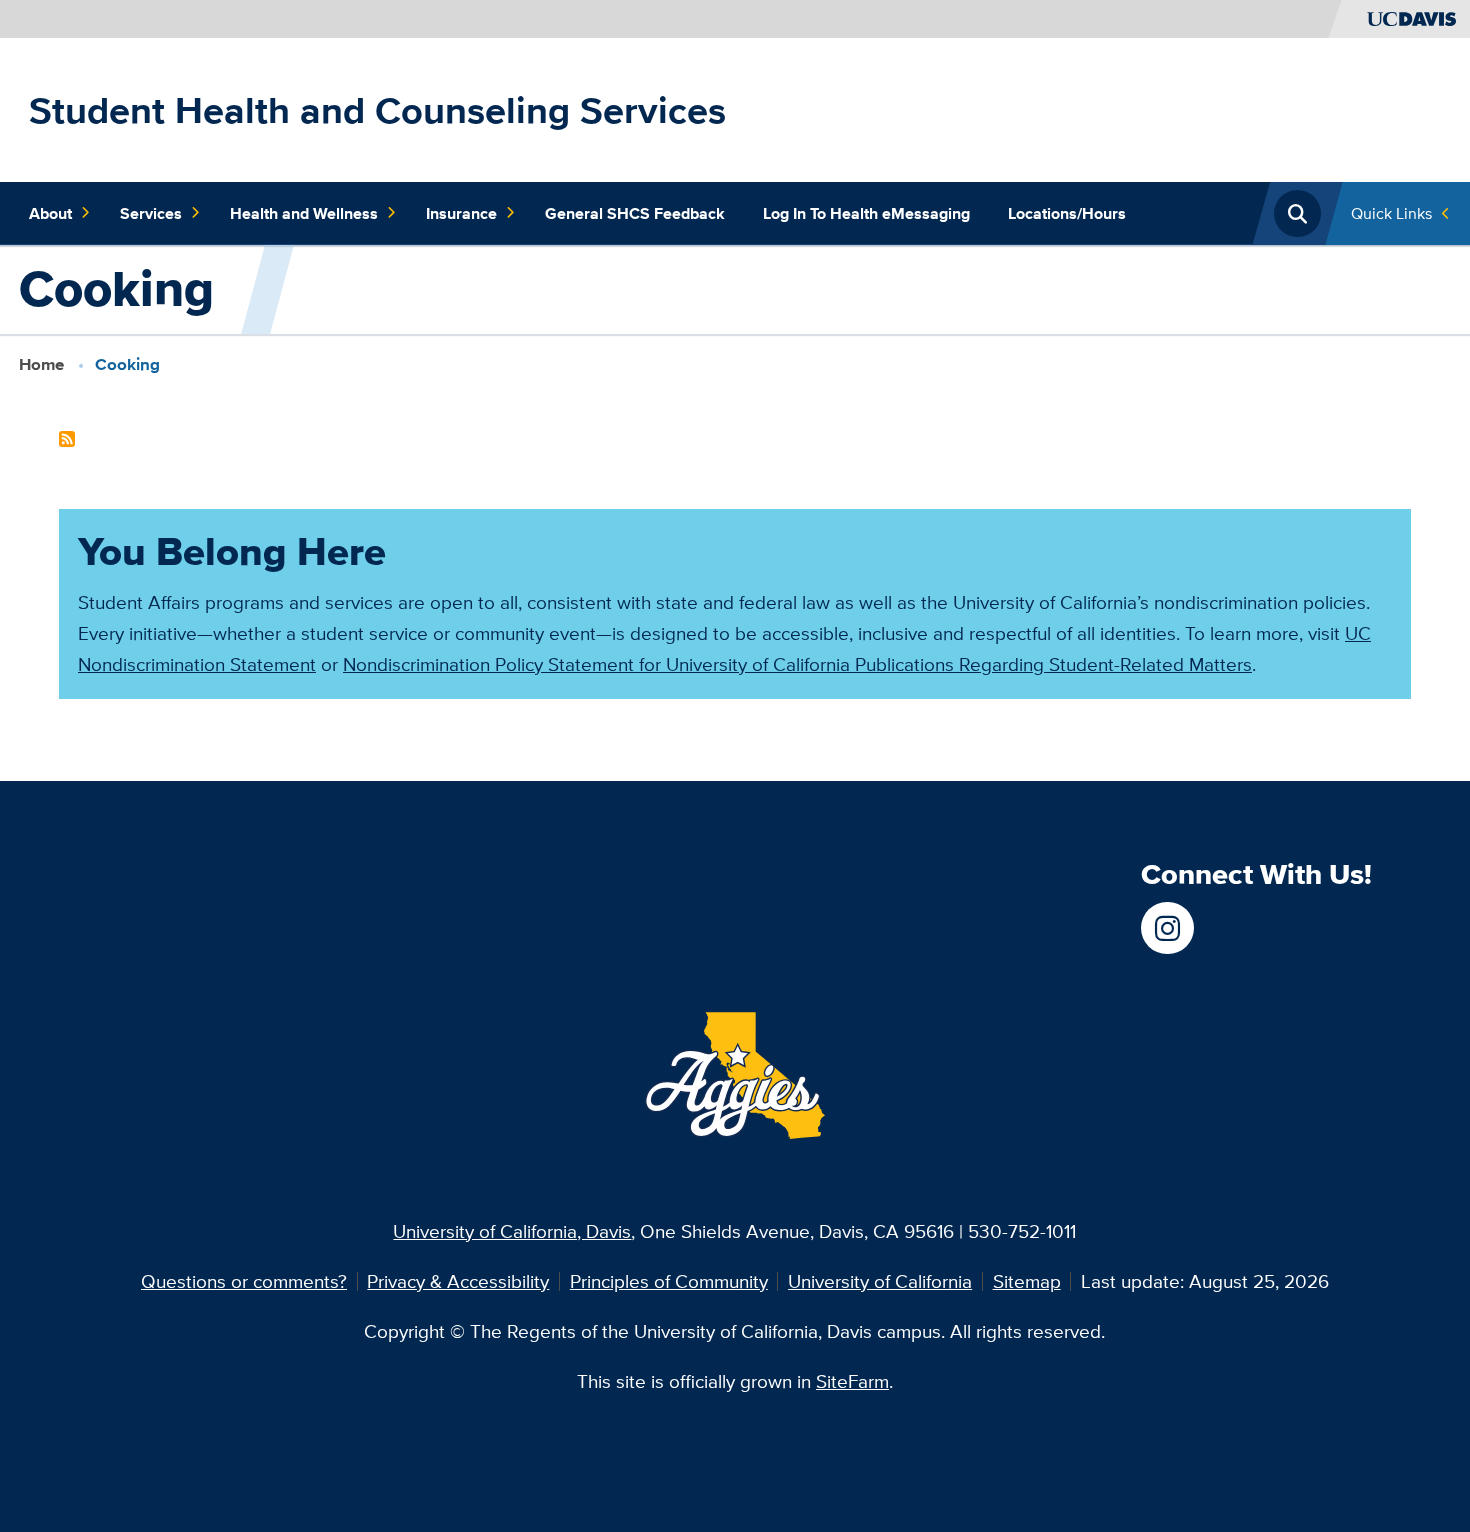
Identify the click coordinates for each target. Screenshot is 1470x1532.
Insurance (461, 213)
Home (41, 364)
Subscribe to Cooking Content (67, 439)
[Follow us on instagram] (1167, 928)
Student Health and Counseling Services (377, 110)
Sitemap (1027, 1281)
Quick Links (1391, 213)
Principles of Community (669, 1281)
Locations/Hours (1067, 213)
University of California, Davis (512, 1231)
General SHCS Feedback (635, 213)
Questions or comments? (244, 1281)
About (50, 213)
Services (151, 213)
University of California (880, 1281)
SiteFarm (852, 1381)
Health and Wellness (304, 213)
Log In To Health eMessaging (866, 213)
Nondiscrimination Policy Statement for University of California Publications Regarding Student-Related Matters (797, 664)
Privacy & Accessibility (458, 1281)
